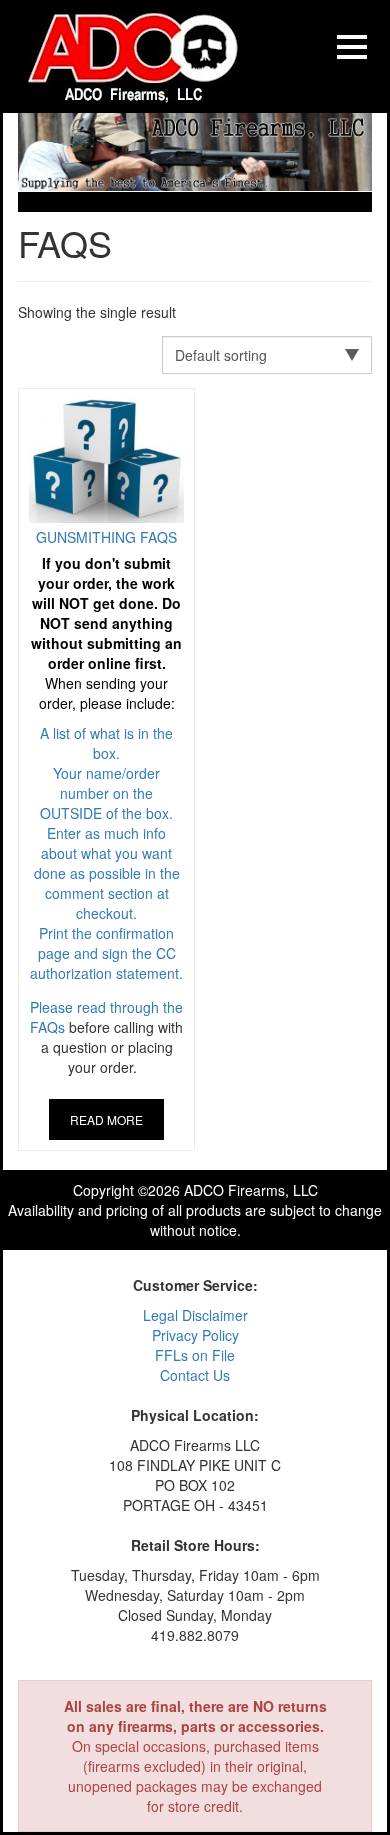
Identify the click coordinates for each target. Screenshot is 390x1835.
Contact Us (195, 1375)
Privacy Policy (195, 1335)
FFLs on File (195, 1355)
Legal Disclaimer (195, 1315)
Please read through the (106, 771)
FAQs (47, 1027)
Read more (106, 1119)
